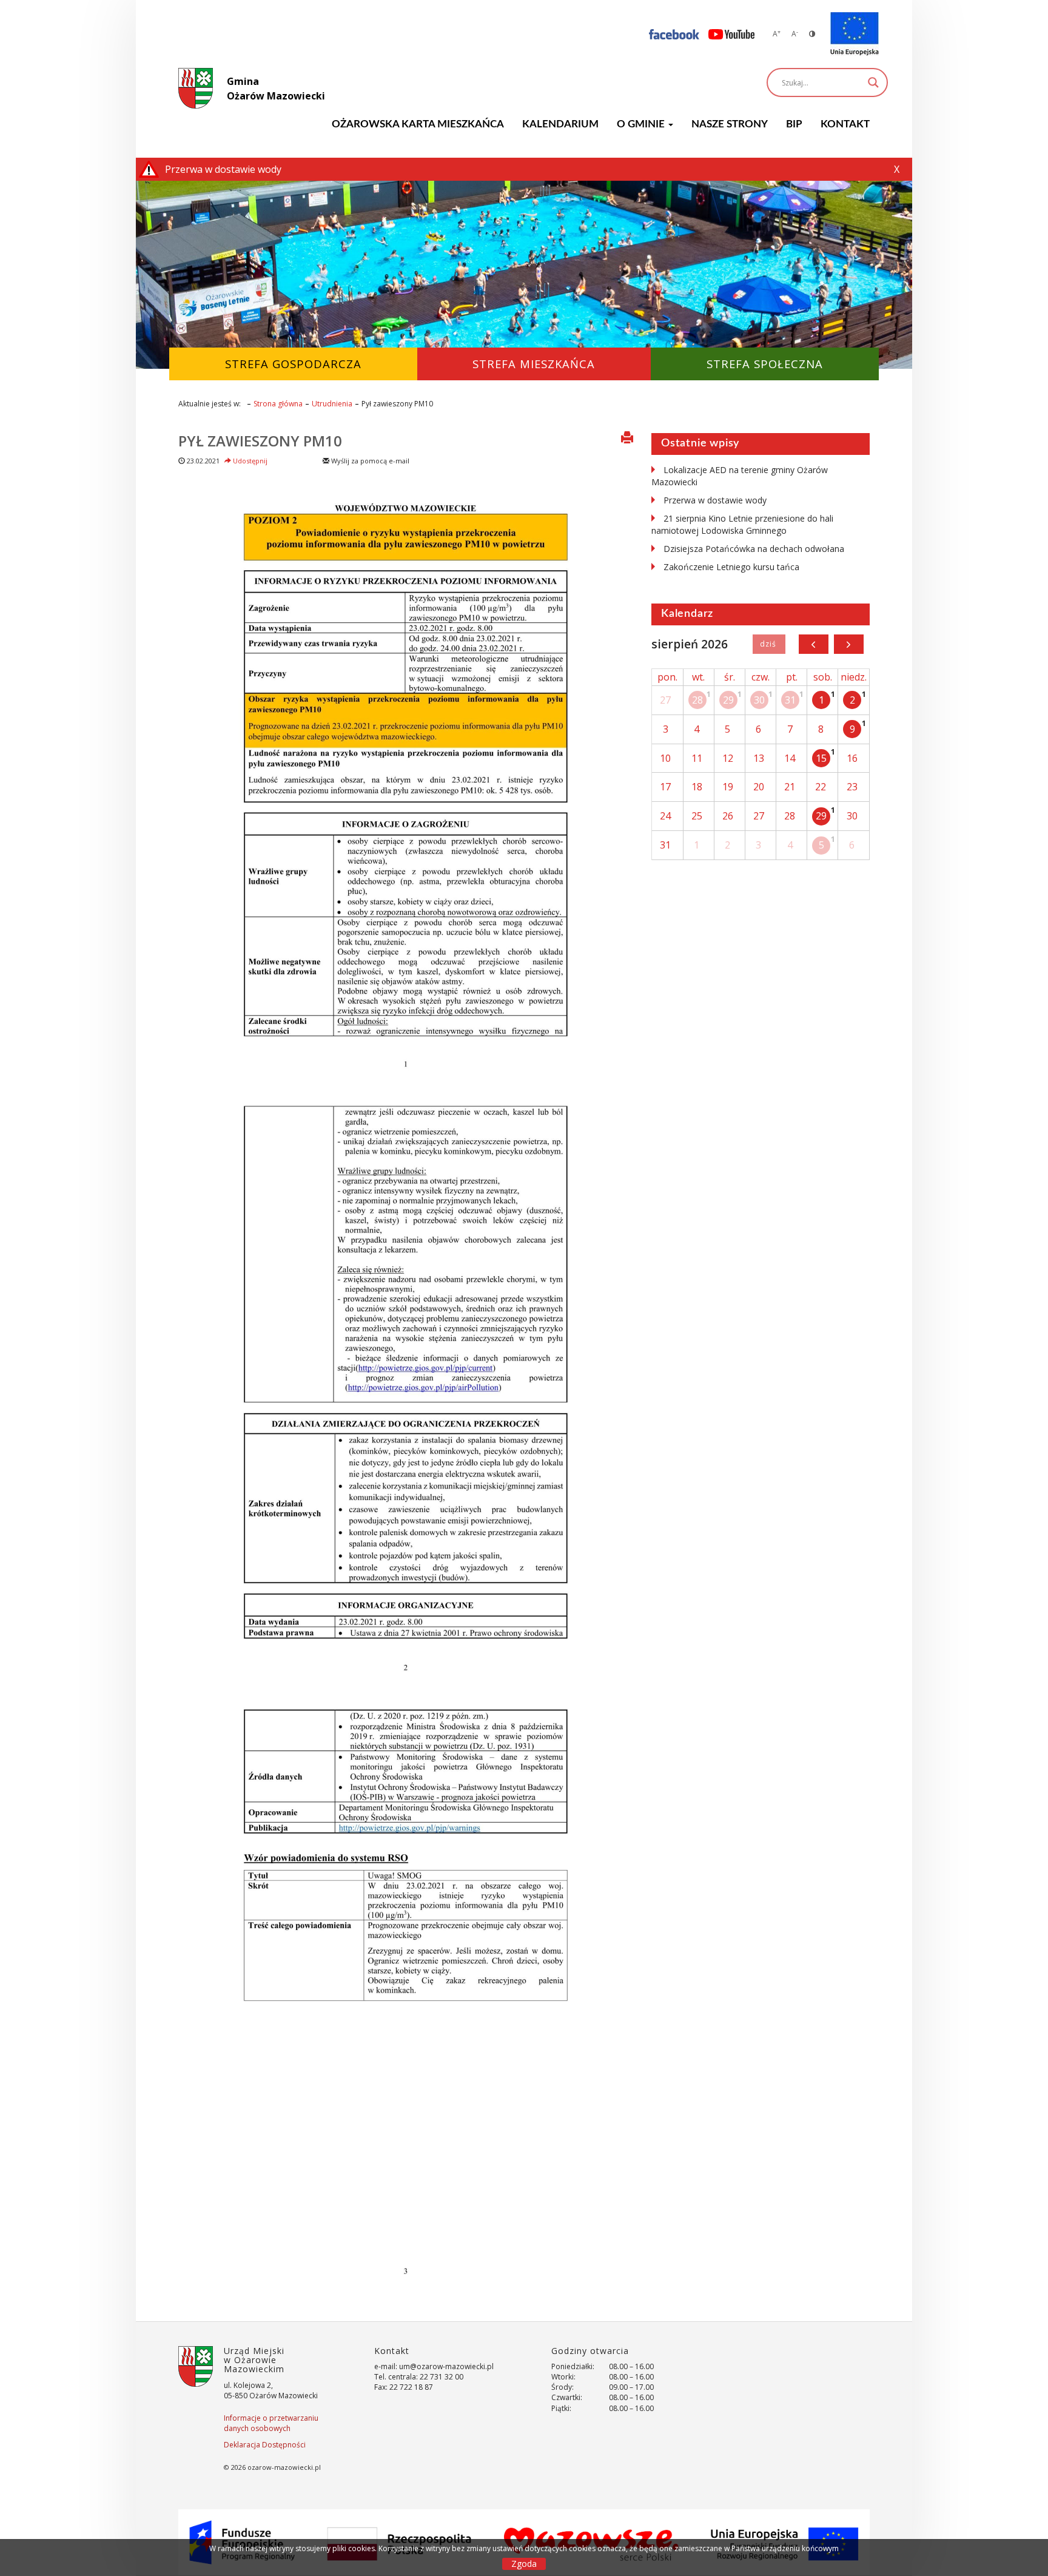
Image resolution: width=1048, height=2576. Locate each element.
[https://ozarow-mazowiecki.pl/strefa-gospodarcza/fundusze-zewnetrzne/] (855, 34)
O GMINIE (642, 124)
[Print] (627, 439)
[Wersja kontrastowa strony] (812, 34)
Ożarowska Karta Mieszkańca (418, 124)
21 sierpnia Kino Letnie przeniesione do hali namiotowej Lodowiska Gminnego (742, 524)
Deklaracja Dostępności (265, 2445)
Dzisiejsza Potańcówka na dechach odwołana (754, 549)
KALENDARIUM (560, 124)
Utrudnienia (332, 404)
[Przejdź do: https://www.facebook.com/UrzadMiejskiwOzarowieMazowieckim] (674, 34)
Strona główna (278, 404)
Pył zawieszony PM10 (260, 441)
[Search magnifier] (873, 82)
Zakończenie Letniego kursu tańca (731, 567)
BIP (794, 124)
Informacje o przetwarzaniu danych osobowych (271, 2423)
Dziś (769, 644)
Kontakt (845, 124)
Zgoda (524, 2564)
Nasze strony (730, 124)
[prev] (814, 644)
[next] (849, 644)
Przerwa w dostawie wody (715, 500)
